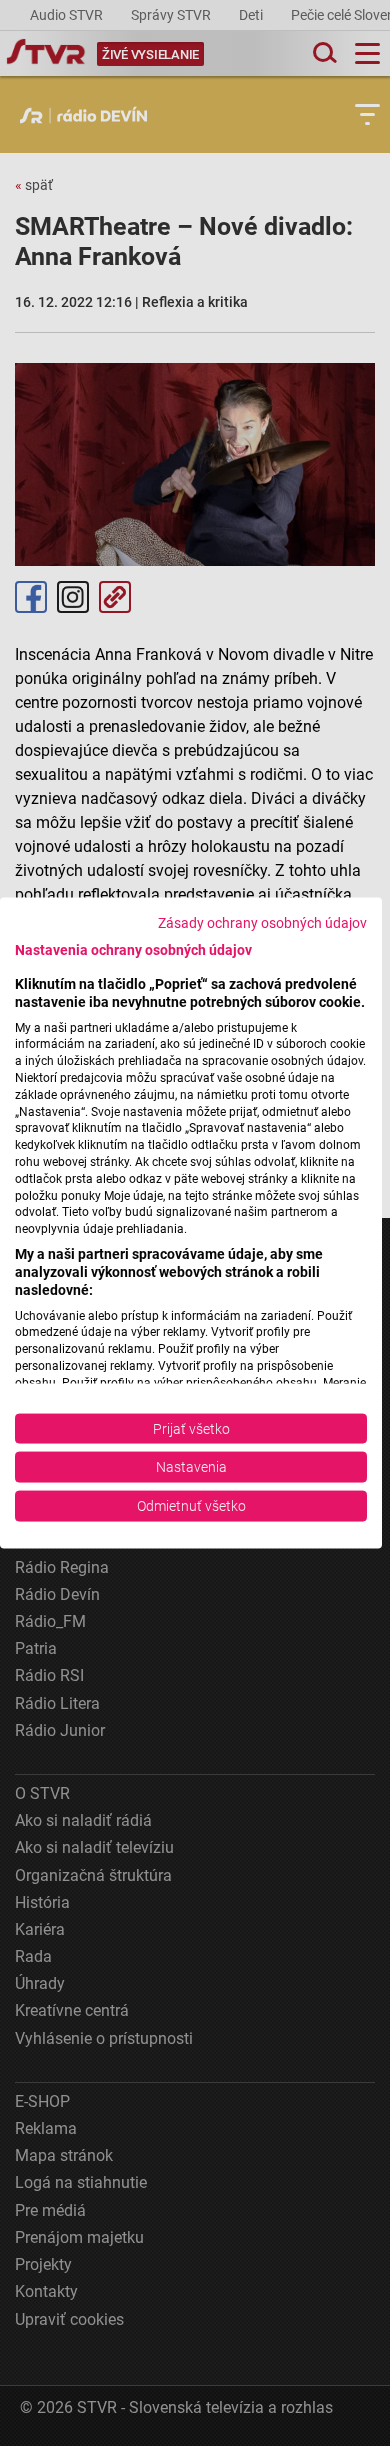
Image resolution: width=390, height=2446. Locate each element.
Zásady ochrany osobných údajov (262, 923)
